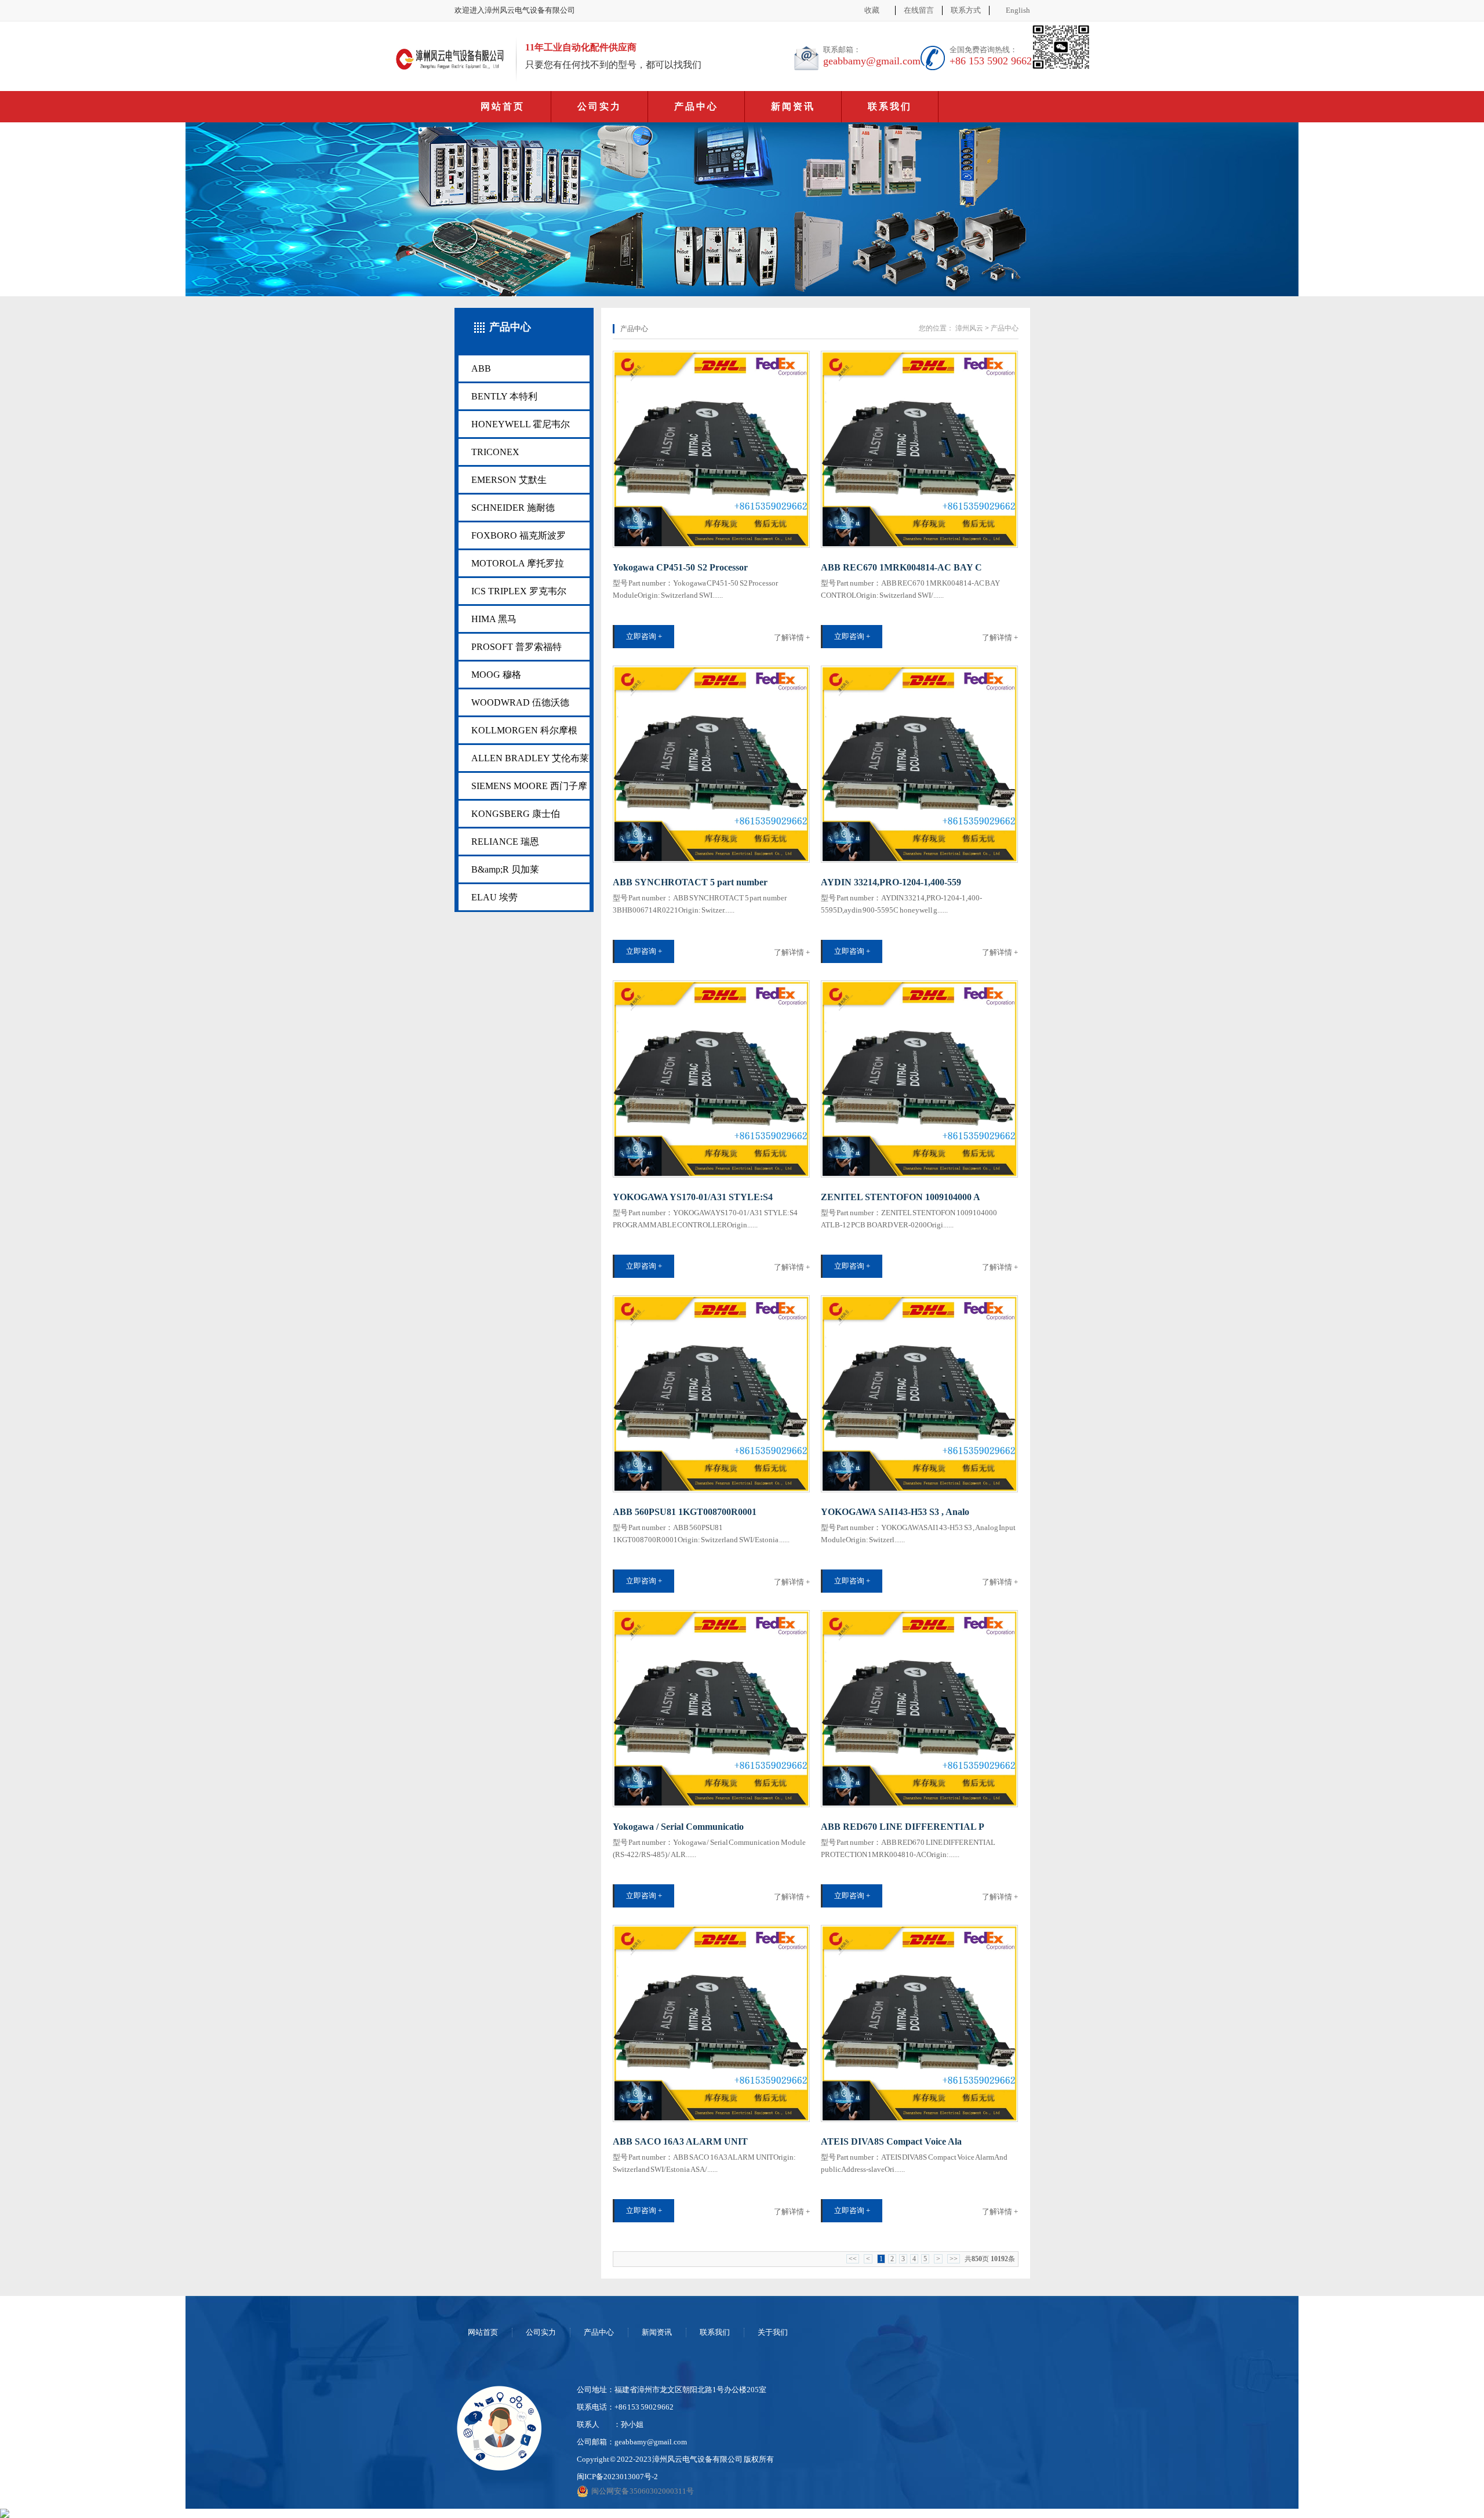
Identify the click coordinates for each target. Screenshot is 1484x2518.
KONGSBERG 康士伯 (516, 814)
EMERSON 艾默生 (509, 480)
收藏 (872, 10)
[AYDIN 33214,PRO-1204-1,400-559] (919, 764)
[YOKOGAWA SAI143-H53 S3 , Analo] (919, 1394)
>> (954, 2259)
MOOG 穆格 (496, 675)
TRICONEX (495, 452)
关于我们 (773, 2332)
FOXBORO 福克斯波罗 (519, 535)
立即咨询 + (644, 636)
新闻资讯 (793, 106)
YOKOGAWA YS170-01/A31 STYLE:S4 (693, 1197)
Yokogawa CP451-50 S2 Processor (680, 567)
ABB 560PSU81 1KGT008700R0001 (685, 1512)
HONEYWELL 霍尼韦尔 (521, 424)
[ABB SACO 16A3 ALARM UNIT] (711, 2023)
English (1018, 10)
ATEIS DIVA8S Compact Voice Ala (891, 2141)
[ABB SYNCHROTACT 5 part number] (711, 764)
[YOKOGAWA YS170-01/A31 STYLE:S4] (711, 1079)
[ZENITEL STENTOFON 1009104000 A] (919, 1079)
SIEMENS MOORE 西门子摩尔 (529, 790)
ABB (481, 368)
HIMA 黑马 (494, 619)
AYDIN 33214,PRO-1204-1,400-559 (891, 882)
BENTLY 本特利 (504, 396)
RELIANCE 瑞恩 (505, 842)
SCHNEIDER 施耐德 (513, 508)
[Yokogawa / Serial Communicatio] (711, 1709)
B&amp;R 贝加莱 (505, 869)
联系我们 (890, 106)
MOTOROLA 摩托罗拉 (518, 563)
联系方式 (966, 10)
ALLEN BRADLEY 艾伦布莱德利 (530, 762)
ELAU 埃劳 (494, 897)
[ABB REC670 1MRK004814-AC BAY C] (919, 449)
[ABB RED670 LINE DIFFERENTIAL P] (919, 1709)
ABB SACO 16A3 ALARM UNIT (680, 2141)
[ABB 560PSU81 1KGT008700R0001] (711, 1394)
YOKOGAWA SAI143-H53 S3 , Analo (895, 1512)
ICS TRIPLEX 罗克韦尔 (519, 591)
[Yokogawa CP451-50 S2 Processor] (711, 449)
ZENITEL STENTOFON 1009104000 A (901, 1197)
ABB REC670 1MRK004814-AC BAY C (901, 567)
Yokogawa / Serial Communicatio (678, 1827)
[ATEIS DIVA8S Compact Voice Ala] (919, 2023)
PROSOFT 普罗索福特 (517, 647)
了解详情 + (792, 637)
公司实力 (599, 106)
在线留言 (919, 10)
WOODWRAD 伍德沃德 (520, 702)
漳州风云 (969, 328)
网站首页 (503, 106)
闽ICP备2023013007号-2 (617, 2477)
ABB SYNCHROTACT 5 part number (690, 882)
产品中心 (696, 106)
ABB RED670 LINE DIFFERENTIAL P (903, 1827)
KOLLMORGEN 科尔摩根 (524, 730)
